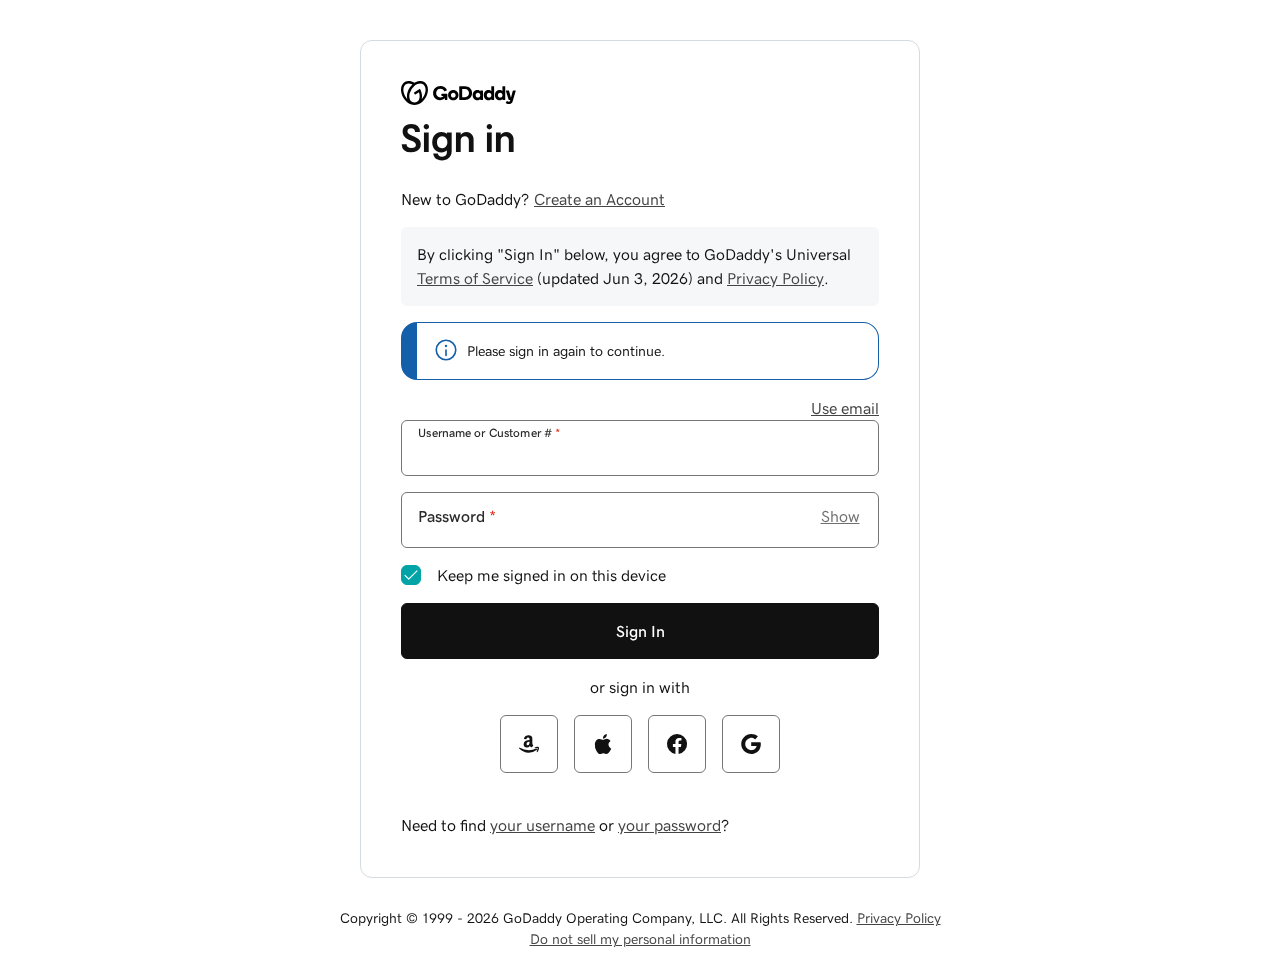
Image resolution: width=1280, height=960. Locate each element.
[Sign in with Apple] (603, 744)
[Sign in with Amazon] (529, 744)
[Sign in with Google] (751, 744)
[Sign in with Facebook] (677, 744)
